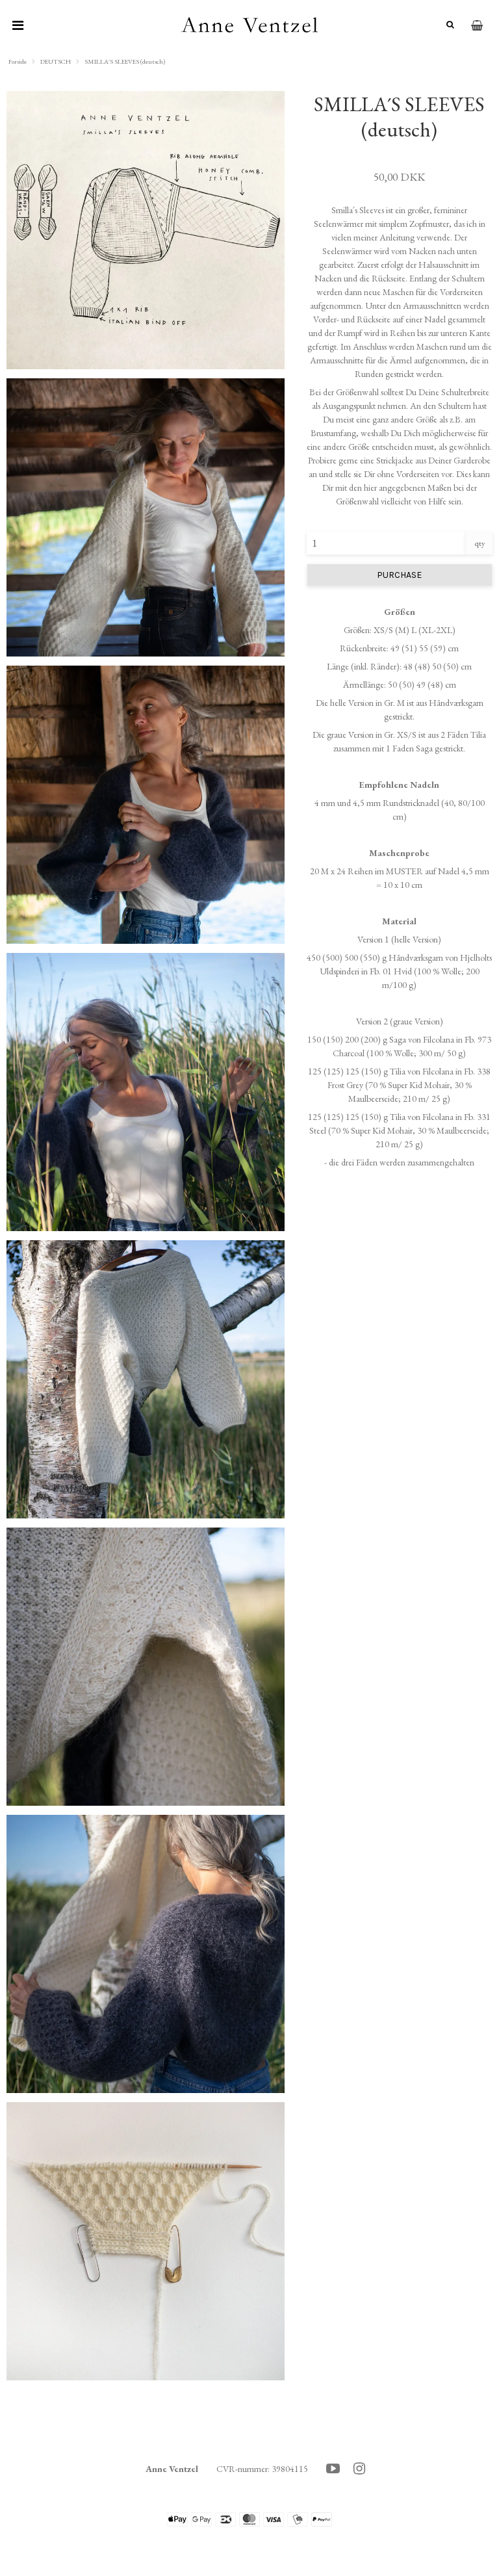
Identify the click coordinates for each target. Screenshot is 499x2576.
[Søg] (445, 25)
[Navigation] (18, 26)
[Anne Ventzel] (250, 26)
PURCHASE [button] (399, 575)
